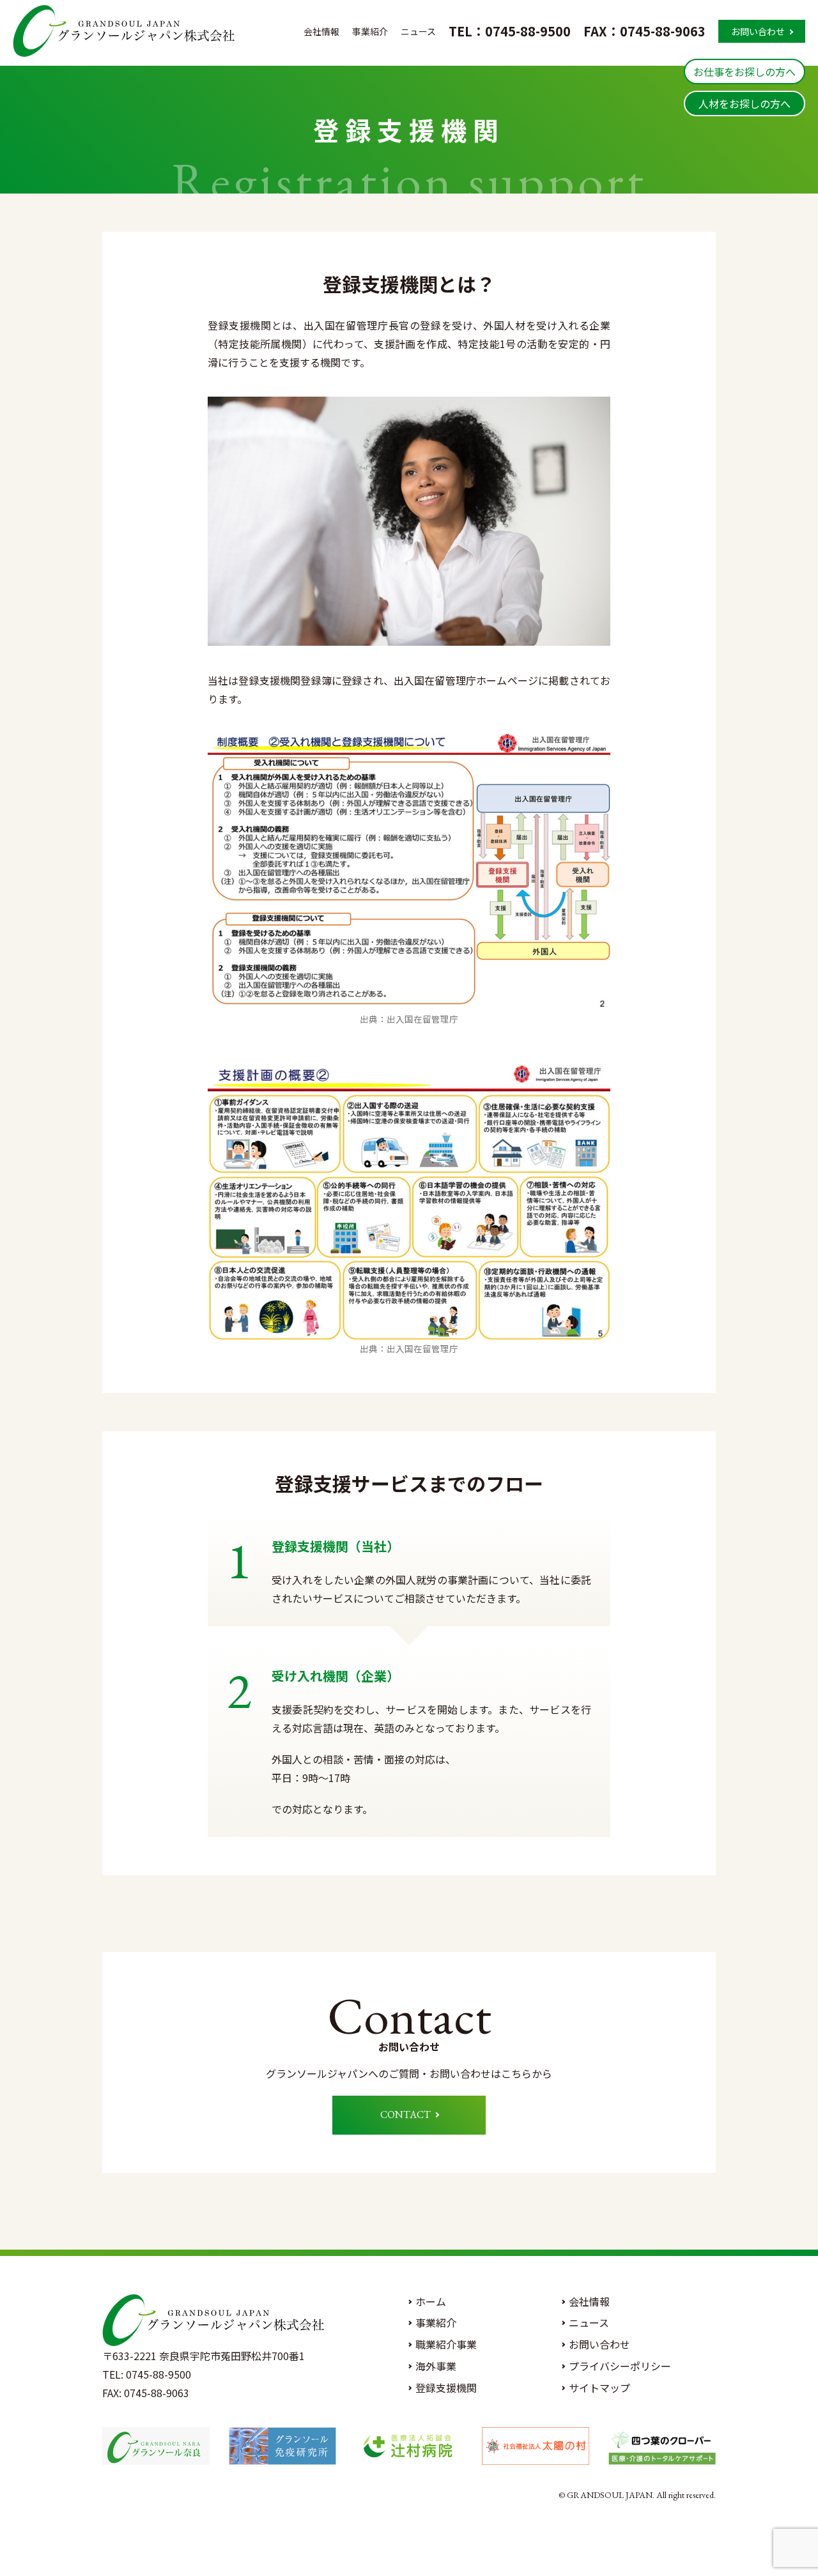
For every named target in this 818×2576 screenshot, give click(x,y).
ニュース (418, 32)
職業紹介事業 (446, 2344)
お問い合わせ (758, 31)
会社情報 (321, 32)
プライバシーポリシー (620, 2366)
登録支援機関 (446, 2388)
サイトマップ (599, 2388)
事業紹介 (370, 32)
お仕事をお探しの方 (745, 72)
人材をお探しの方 (745, 103)
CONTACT (405, 2115)
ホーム (431, 2301)
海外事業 (436, 2366)
